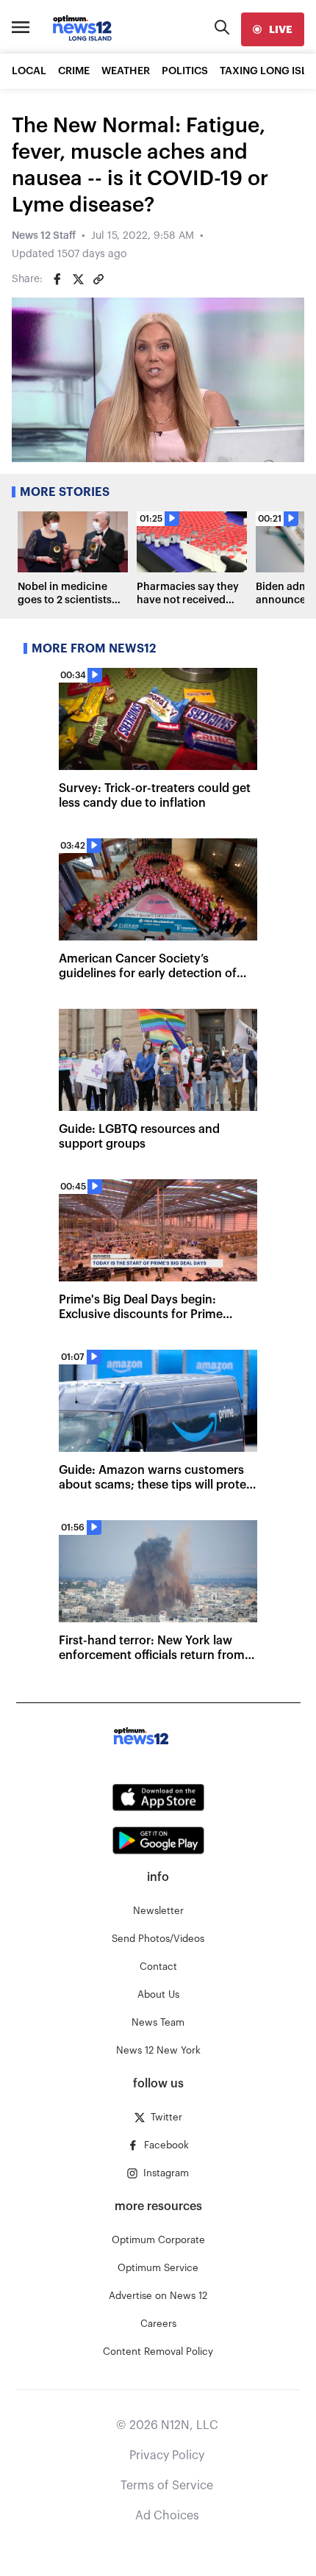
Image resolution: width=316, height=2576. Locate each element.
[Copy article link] (98, 279)
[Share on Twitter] (78, 279)
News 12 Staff (44, 236)
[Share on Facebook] (57, 279)
